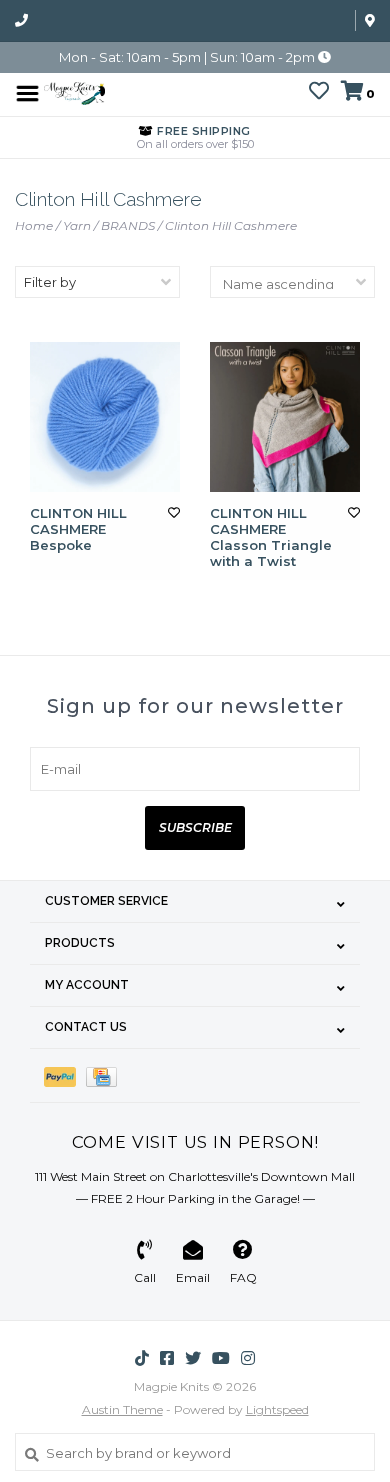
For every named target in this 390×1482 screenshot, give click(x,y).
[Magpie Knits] (74, 92)
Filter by (50, 282)
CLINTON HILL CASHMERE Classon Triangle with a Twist (271, 537)
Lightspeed (277, 1409)
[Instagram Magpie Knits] (248, 1358)
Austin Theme (122, 1409)
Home (34, 225)
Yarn (77, 225)
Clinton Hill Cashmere (231, 225)
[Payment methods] (65, 1075)
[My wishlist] (319, 93)
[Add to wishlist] (174, 512)
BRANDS (128, 225)
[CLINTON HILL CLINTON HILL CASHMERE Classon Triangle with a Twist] (285, 417)
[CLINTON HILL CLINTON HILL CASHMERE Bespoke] (105, 417)
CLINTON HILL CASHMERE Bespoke (78, 529)
